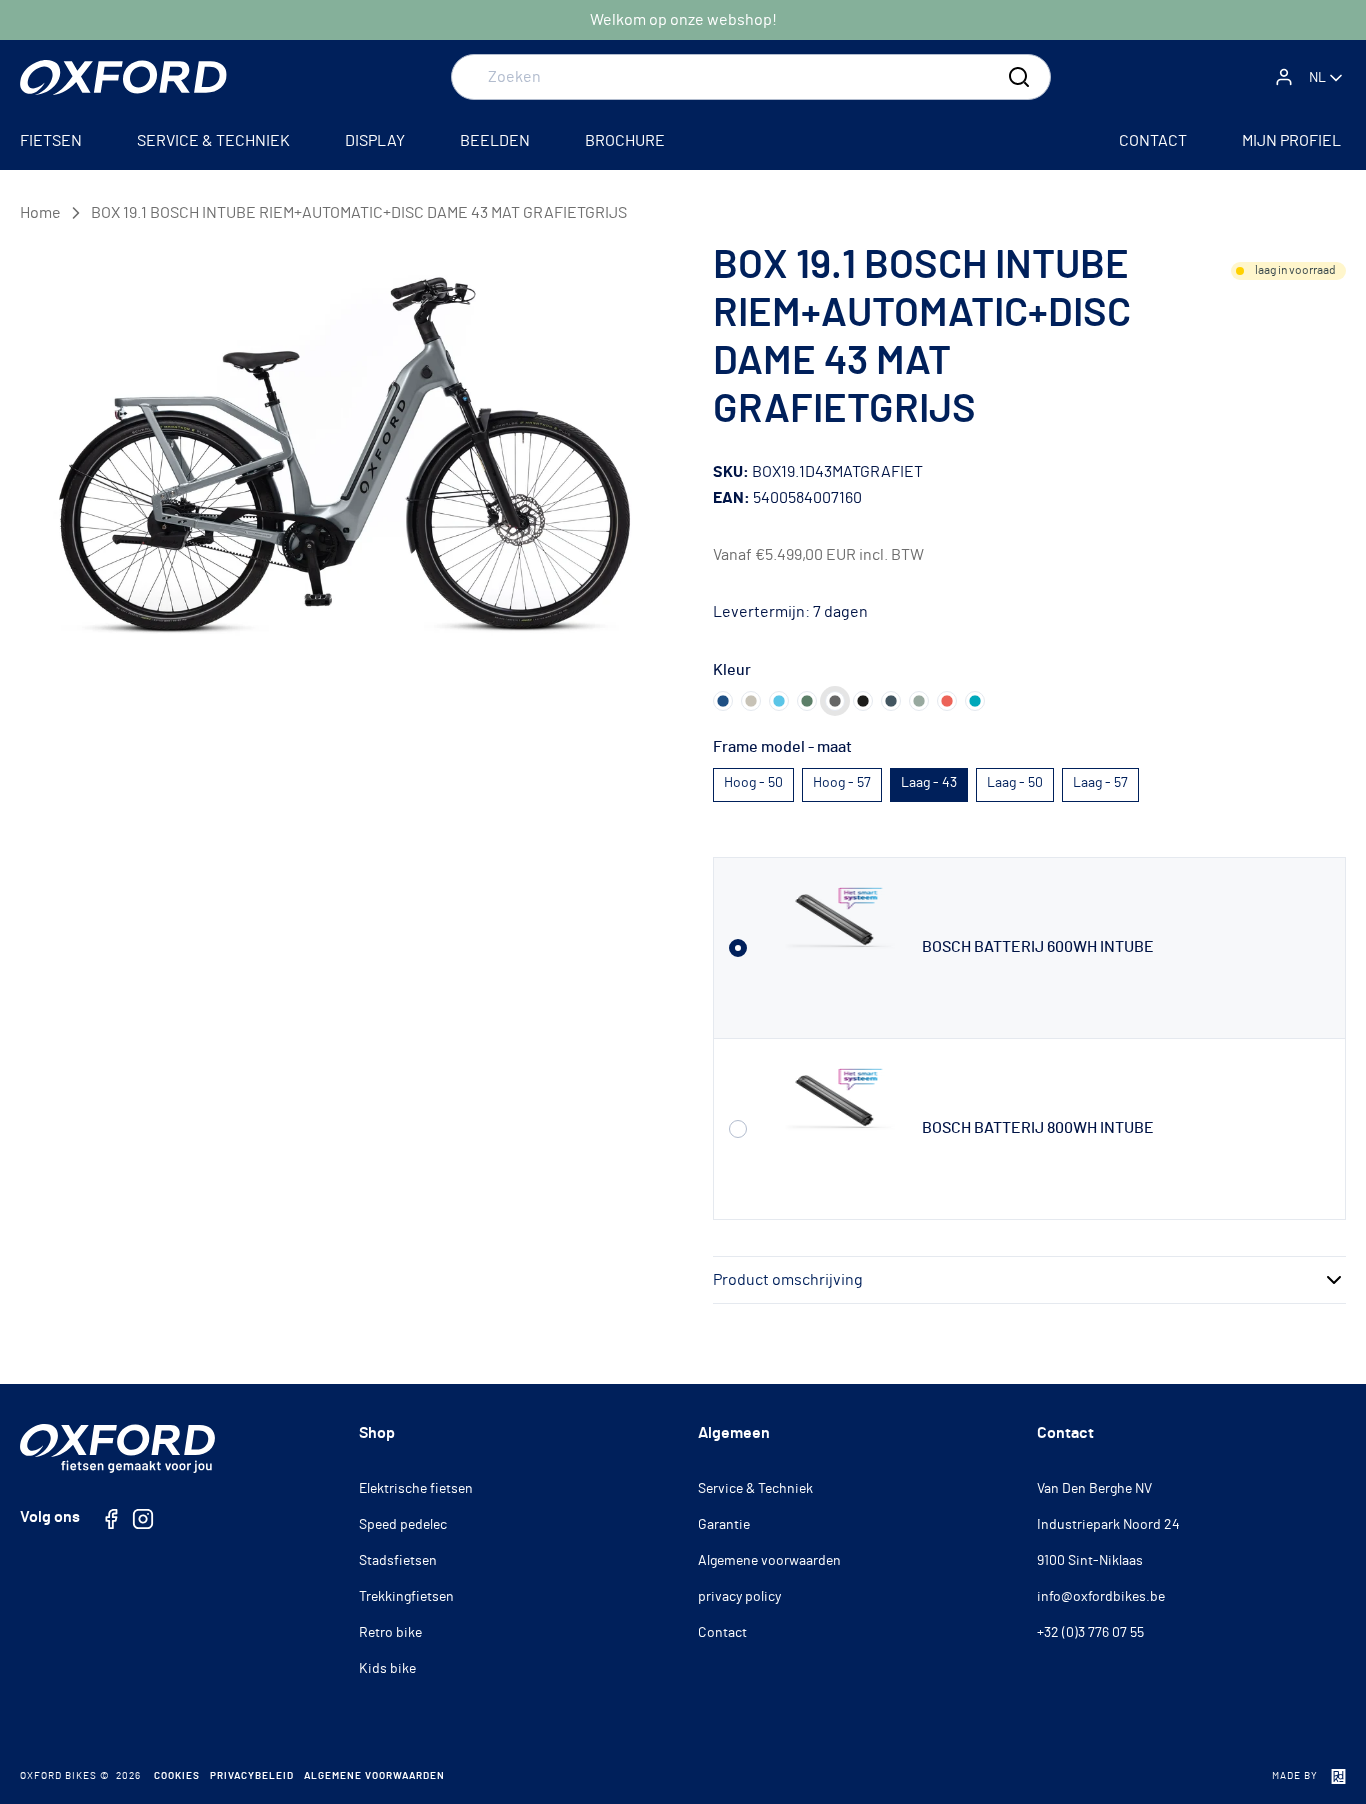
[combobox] (751, 77)
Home (40, 213)
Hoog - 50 (753, 783)
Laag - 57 (1100, 783)
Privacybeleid (252, 1776)
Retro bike (390, 1633)
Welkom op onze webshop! (683, 20)
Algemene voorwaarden (769, 1561)
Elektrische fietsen (416, 1489)
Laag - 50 (1015, 783)
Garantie (724, 1525)
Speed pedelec (403, 1525)
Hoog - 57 (842, 783)
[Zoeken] (1019, 77)
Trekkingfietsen (406, 1597)
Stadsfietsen (398, 1561)
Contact (722, 1633)
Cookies (177, 1776)
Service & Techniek (755, 1489)
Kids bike (387, 1669)
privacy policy (739, 1597)
